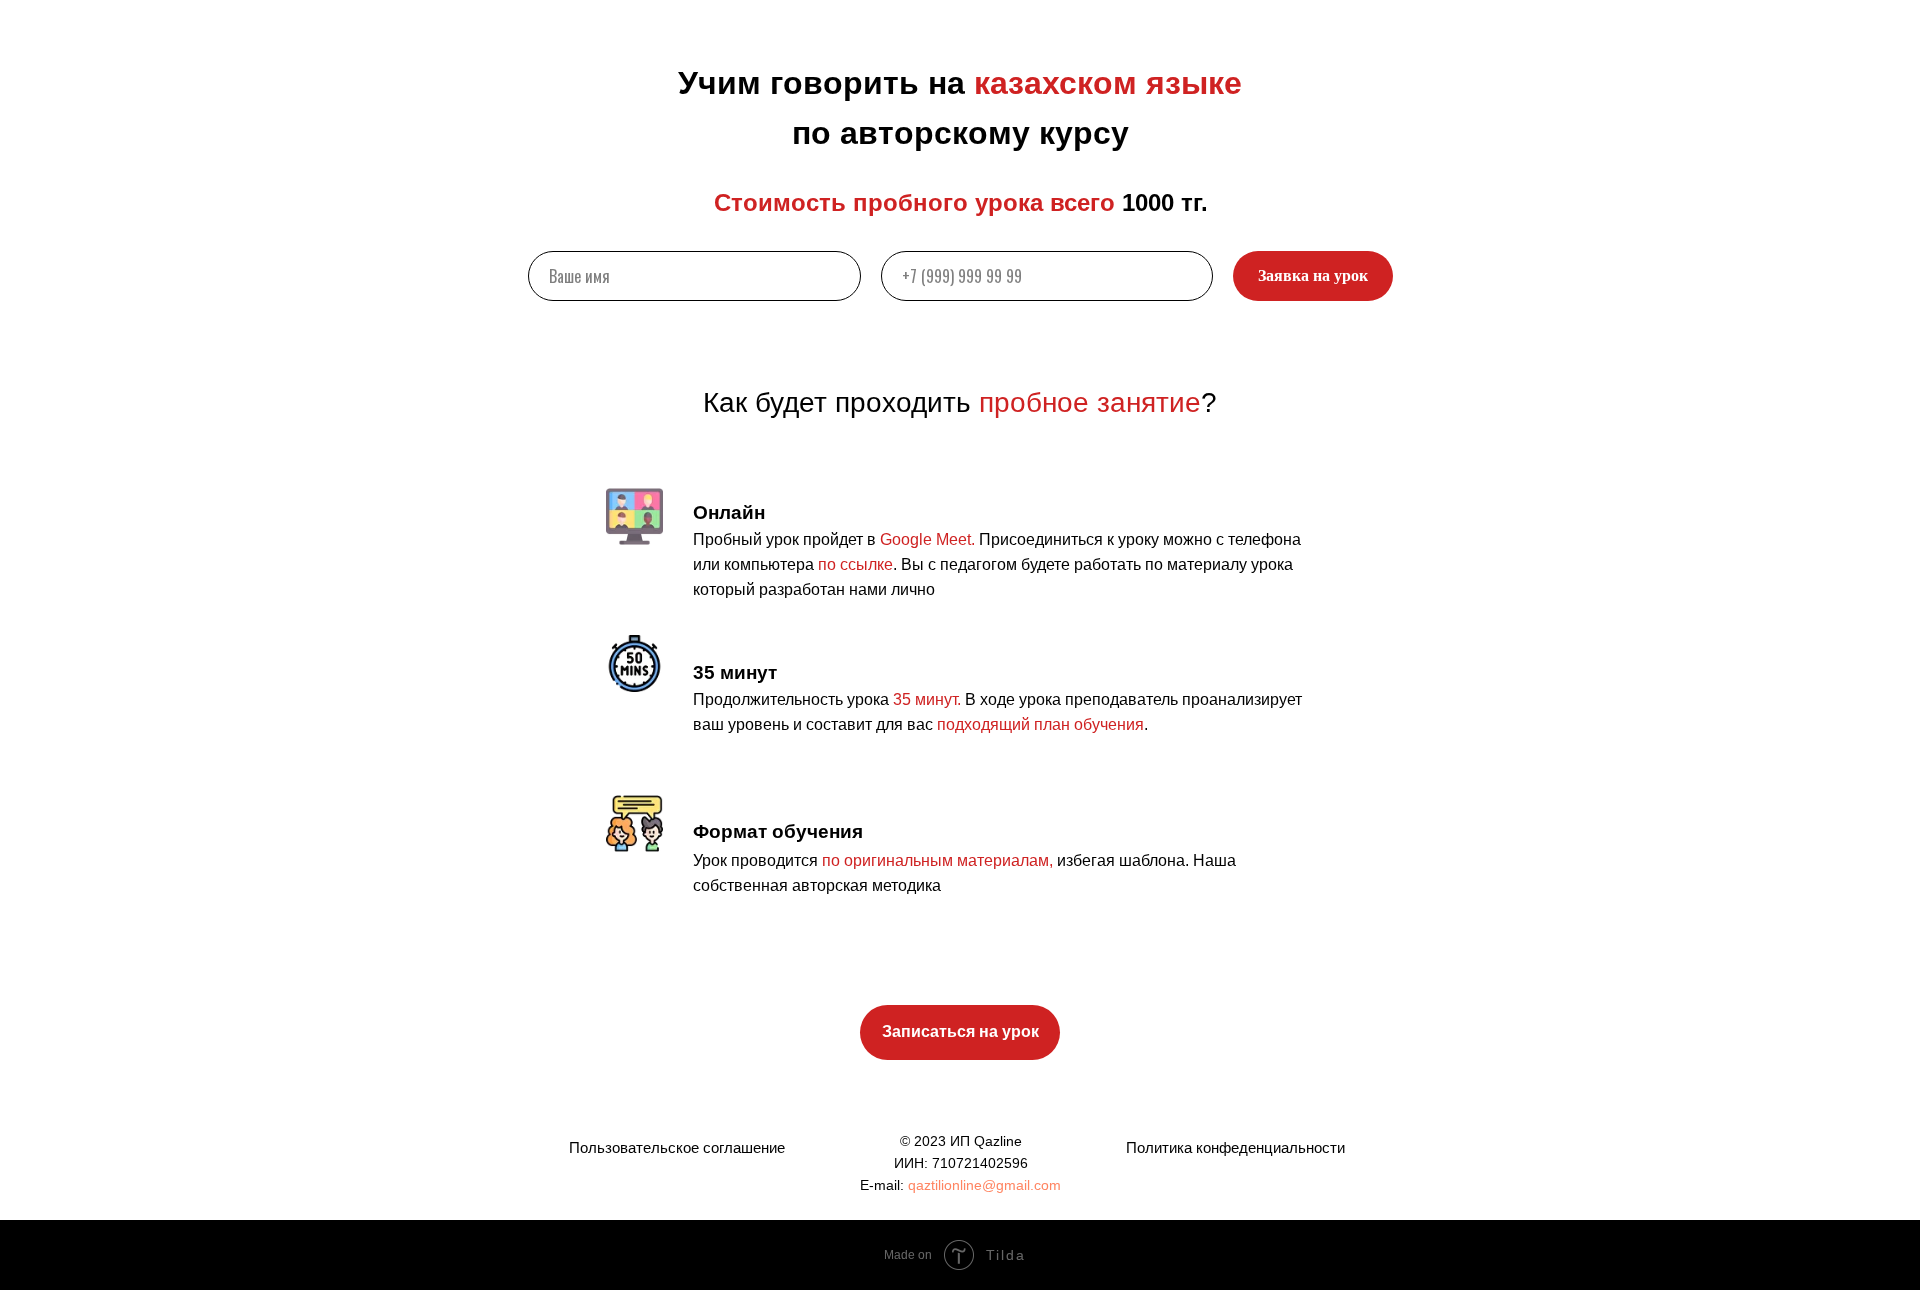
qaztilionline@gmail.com (984, 1185)
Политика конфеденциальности (1235, 1147)
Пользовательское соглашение (677, 1147)
